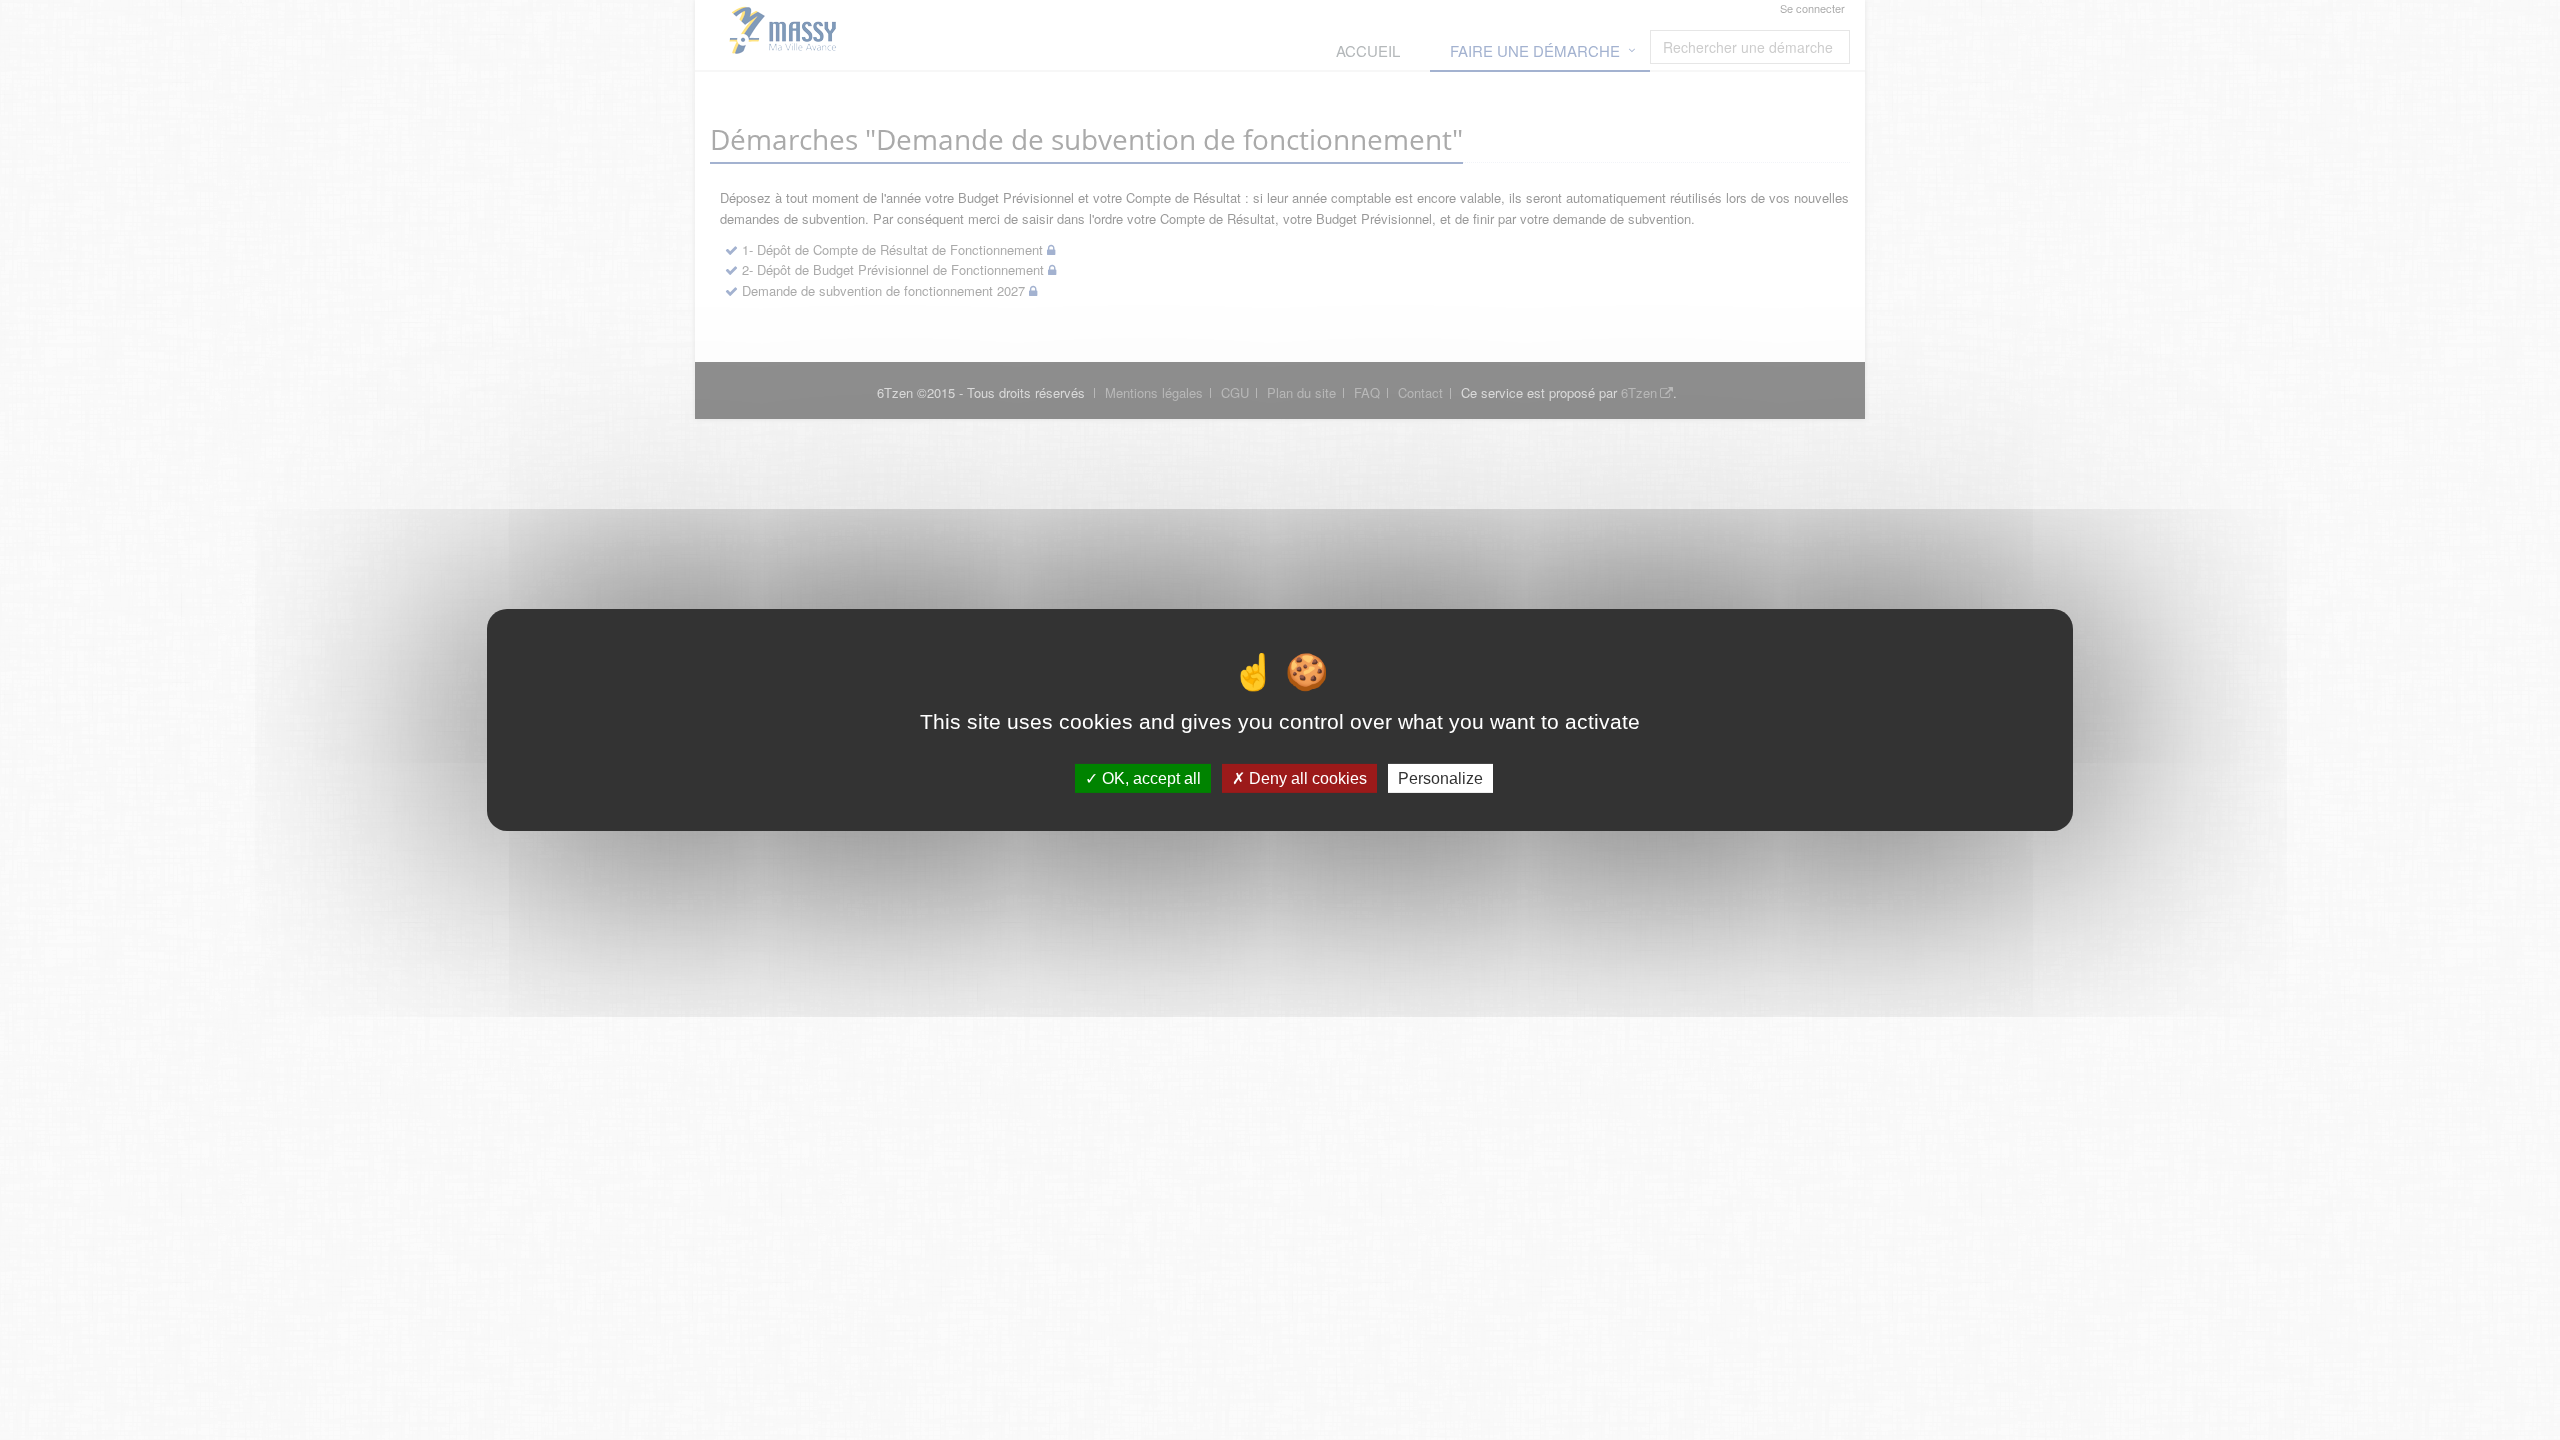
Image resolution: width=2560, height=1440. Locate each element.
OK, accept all (1149, 778)
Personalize (1440, 778)
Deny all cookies (1306, 778)
